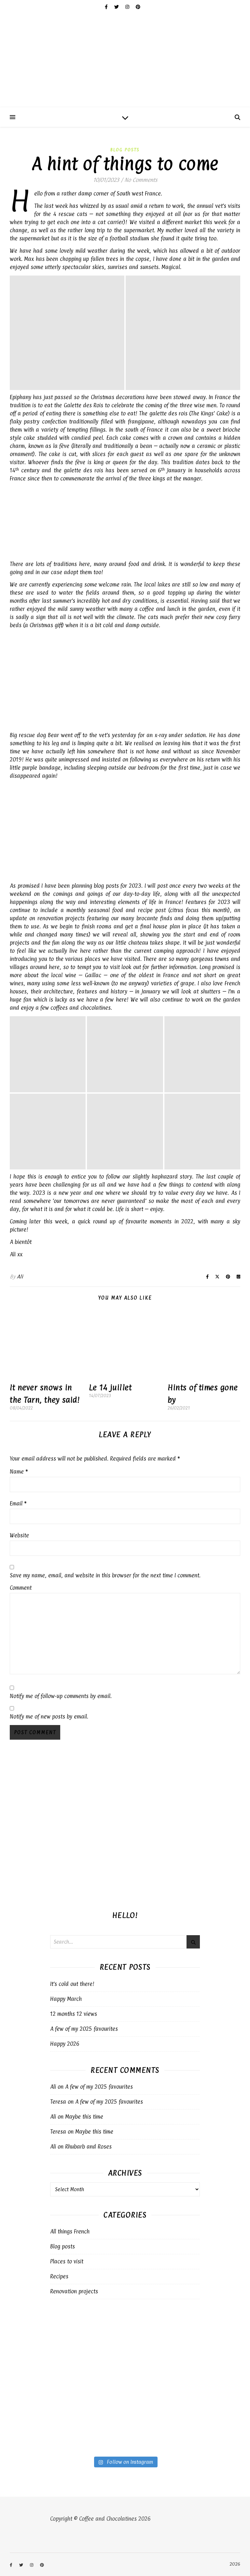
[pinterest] (138, 7)
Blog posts (125, 150)
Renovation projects (74, 2291)
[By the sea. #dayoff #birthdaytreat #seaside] (62, 2327)
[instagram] (128, 7)
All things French (70, 2232)
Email (18, 1504)
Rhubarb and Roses (88, 2147)
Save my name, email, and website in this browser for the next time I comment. (105, 1575)
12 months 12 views (74, 2014)
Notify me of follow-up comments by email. (61, 1696)
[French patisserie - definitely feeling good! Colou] (139, 2355)
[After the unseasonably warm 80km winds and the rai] (139, 2383)
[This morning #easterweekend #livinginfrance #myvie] (139, 2327)
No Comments (141, 180)
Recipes (59, 2276)
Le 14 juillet (110, 1387)
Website (19, 1535)
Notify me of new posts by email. (49, 1717)
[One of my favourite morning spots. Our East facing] (139, 2410)
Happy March (66, 1999)
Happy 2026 (65, 2044)
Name (19, 1472)
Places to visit (67, 2261)
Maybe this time (84, 2117)
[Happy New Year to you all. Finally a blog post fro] (62, 2383)
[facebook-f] (107, 7)
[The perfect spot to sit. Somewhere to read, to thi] (62, 2438)
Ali (20, 1277)
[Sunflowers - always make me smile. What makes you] (62, 2410)
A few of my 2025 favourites (84, 2029)
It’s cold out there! (72, 1984)
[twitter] (117, 7)
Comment (21, 1588)
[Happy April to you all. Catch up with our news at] (62, 2355)
